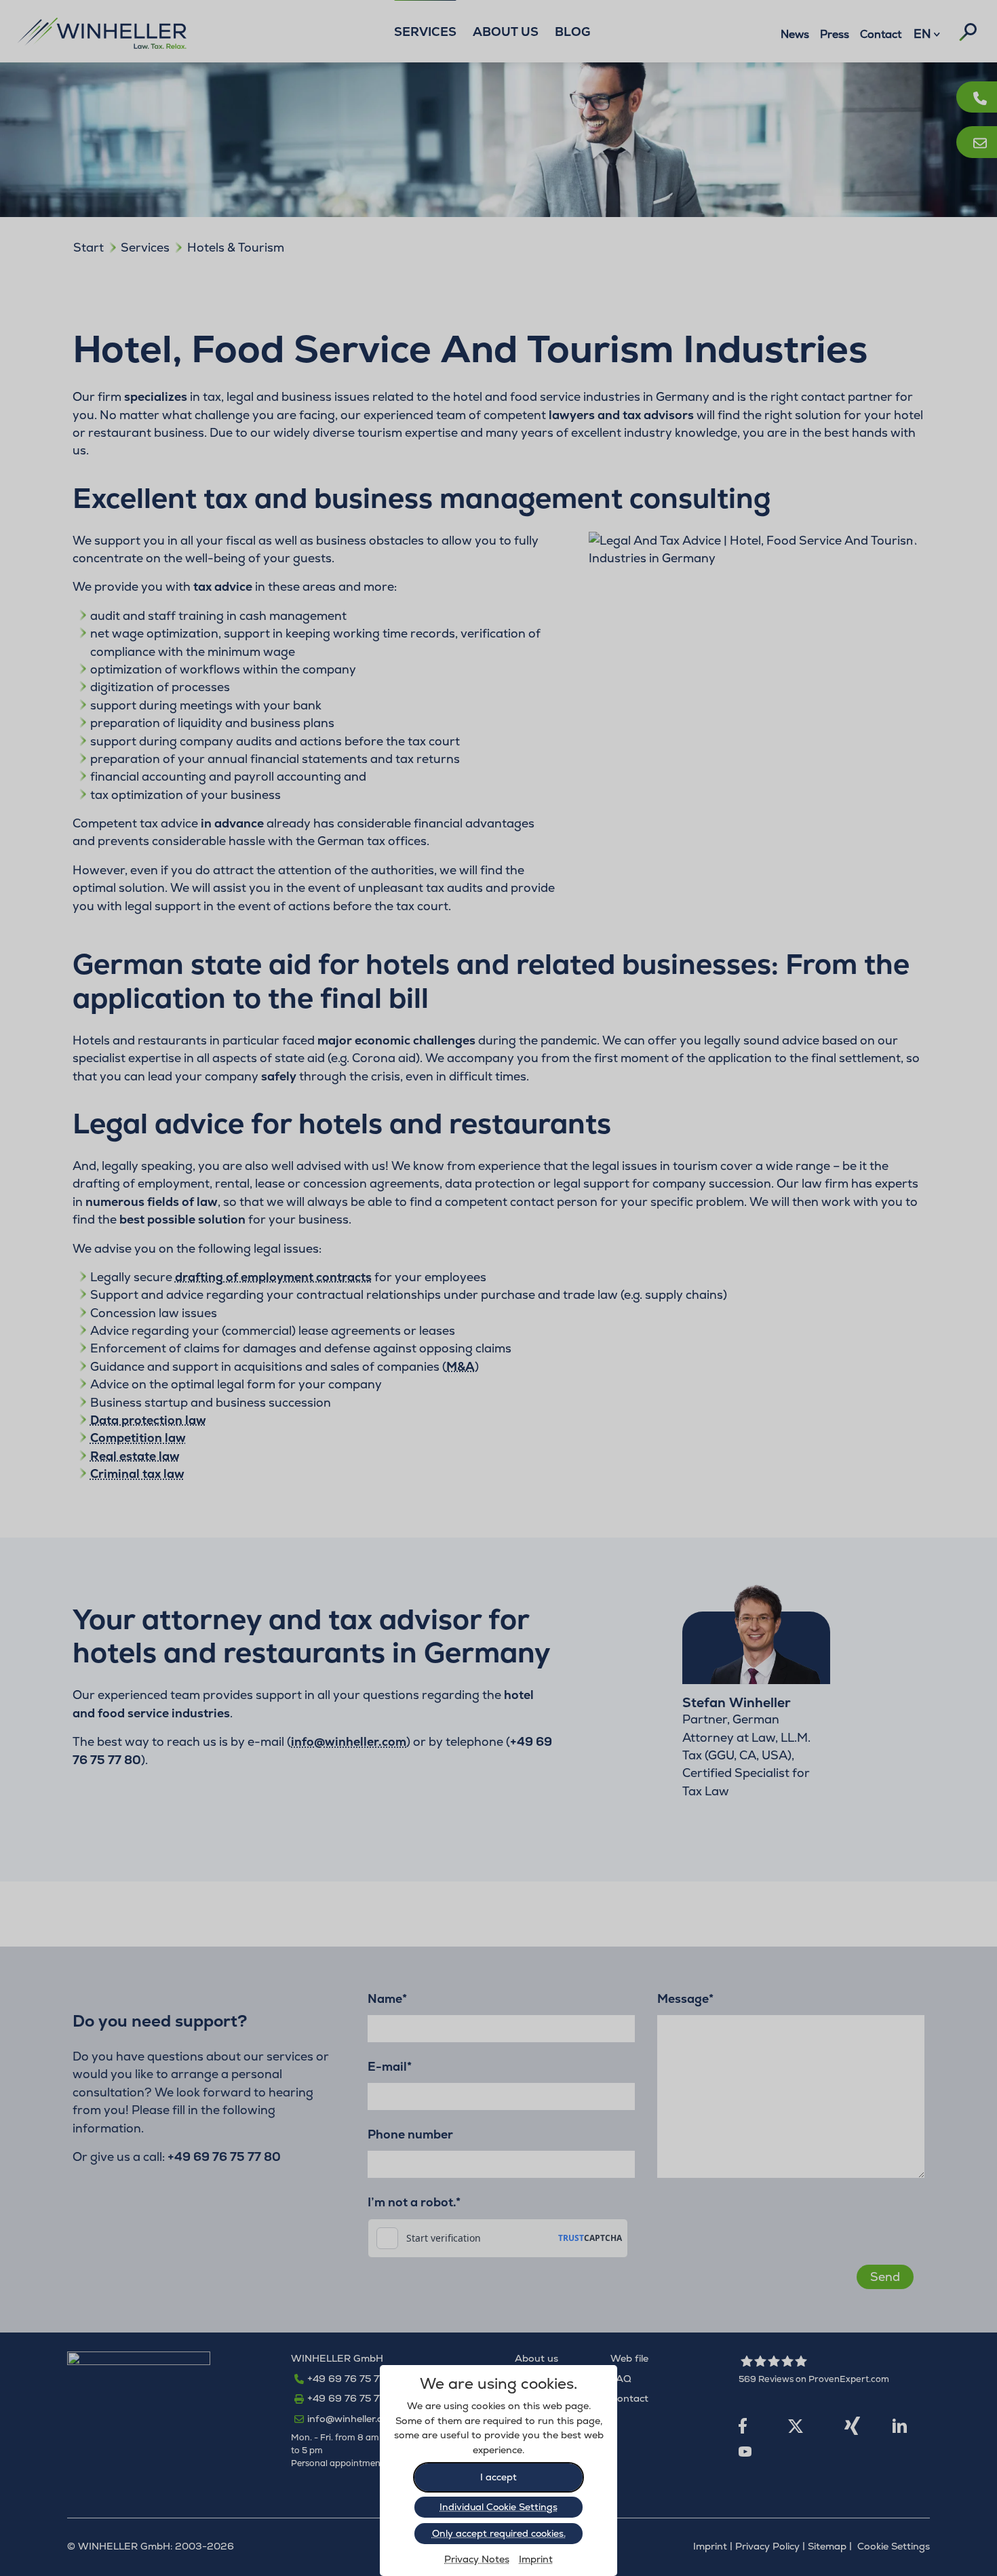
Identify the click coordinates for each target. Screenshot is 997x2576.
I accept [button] (498, 2477)
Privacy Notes (477, 2559)
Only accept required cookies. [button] (499, 2533)
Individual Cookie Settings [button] (498, 2507)
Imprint (536, 2559)
